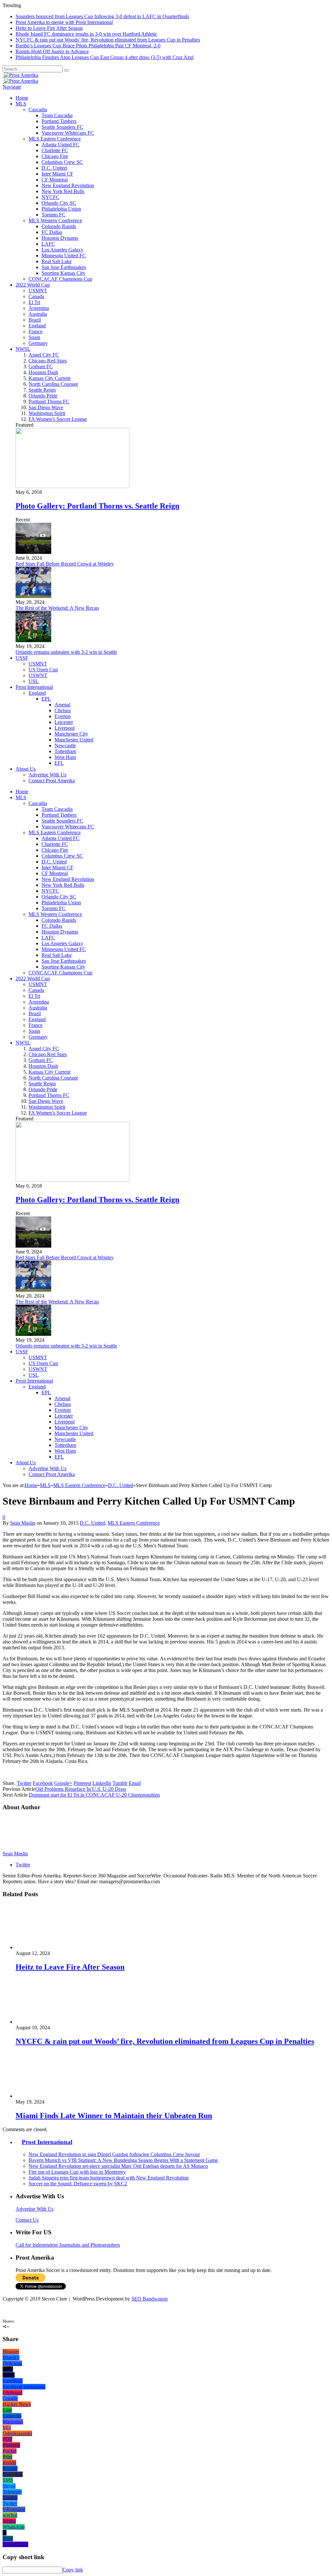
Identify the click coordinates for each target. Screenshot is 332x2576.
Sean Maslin (23, 1523)
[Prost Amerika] (20, 75)
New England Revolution (68, 185)
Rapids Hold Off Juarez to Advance (52, 51)
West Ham (65, 757)
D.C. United (54, 168)
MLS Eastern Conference (55, 139)
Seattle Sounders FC (62, 127)
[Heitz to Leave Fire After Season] (50, 1947)
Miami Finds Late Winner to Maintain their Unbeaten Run (114, 2116)
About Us (26, 769)
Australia (38, 314)
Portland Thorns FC (49, 402)
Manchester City (71, 734)
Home (22, 98)
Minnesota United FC (64, 256)
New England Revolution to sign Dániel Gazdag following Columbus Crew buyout (114, 2154)
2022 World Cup (33, 285)
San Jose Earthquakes (64, 267)
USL (34, 681)
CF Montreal (55, 180)
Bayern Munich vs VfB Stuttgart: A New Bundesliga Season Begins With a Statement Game (123, 2160)
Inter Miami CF (57, 174)
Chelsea (63, 710)
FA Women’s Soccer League (58, 419)
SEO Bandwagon (149, 2299)
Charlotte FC (55, 150)
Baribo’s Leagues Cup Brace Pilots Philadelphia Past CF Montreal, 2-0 (88, 46)
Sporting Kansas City (63, 273)
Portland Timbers (59, 121)
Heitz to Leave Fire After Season (49, 28)
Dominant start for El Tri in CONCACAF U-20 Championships (94, 1795)
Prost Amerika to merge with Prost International (64, 22)
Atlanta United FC (60, 145)
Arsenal (62, 705)
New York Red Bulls (63, 191)
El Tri (34, 302)
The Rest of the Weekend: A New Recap (57, 608)
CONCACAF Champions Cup (60, 279)
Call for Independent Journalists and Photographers (68, 2245)
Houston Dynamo (60, 238)
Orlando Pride (43, 396)
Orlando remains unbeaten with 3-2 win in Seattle (66, 652)
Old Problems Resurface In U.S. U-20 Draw (81, 1789)
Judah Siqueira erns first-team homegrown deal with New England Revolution (109, 2178)
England (37, 326)
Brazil (35, 320)
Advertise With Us (47, 775)
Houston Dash (43, 372)
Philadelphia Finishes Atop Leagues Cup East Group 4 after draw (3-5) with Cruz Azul (105, 57)
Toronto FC (53, 215)
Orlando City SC (59, 203)
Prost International (34, 687)
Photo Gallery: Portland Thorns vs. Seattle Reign (97, 506)
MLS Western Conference (55, 220)
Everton (63, 716)
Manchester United (74, 740)
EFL (59, 763)
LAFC (48, 244)
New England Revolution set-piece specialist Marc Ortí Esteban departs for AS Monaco (118, 2166)
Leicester (64, 722)
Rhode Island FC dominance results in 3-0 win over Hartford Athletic (86, 34)
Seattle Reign (42, 390)
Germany (38, 343)
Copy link (73, 2570)
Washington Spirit (47, 413)
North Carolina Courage (53, 384)
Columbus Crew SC (62, 162)
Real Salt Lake (57, 261)
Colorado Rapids (59, 226)
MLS (21, 104)
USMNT (38, 291)
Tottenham (65, 751)
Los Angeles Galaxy (62, 250)
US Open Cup (43, 670)
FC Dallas (52, 232)
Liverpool (65, 728)
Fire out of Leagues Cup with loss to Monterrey (77, 2172)
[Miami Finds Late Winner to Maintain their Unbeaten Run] (50, 2096)
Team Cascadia (57, 115)
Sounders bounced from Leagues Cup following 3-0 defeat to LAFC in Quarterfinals (102, 16)
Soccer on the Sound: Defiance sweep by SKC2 (78, 2184)
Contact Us (27, 2220)
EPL (46, 699)
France (36, 331)
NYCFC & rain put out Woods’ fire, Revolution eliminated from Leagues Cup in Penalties (108, 40)
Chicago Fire (55, 156)
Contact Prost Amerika (52, 781)
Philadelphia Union (61, 209)
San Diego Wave (46, 407)
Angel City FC (44, 355)
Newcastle (65, 745)
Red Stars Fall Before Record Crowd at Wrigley (65, 564)
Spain (34, 337)
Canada (36, 296)
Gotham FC (41, 366)
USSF (22, 658)
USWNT (38, 675)
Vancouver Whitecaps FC (68, 133)
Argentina (39, 308)
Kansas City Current (49, 378)
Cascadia (38, 110)
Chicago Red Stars (48, 361)
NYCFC (50, 197)
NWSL (23, 349)
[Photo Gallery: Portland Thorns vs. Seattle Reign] (72, 486)
